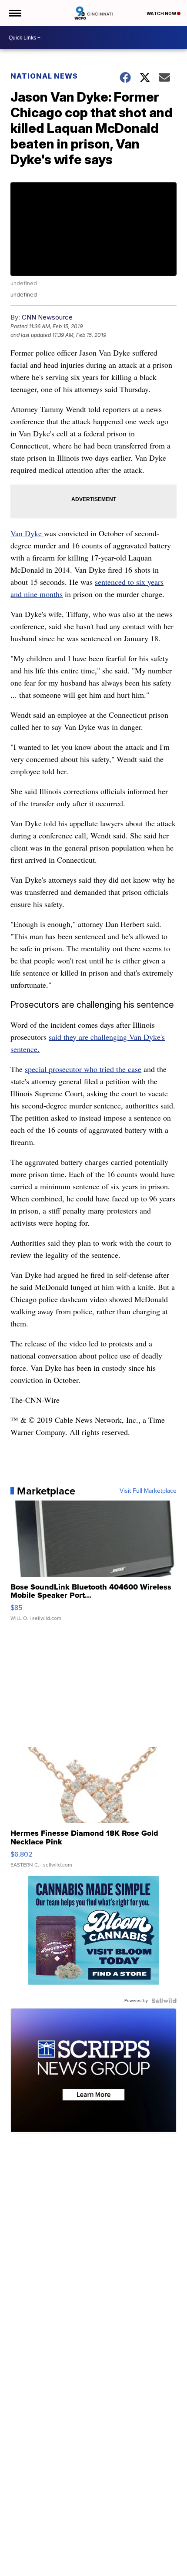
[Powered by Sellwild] (164, 2001)
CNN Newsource (47, 317)
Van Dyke (27, 533)
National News (44, 76)
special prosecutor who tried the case (83, 1069)
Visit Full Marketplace (148, 1491)
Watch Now (162, 13)
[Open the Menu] (15, 13)
